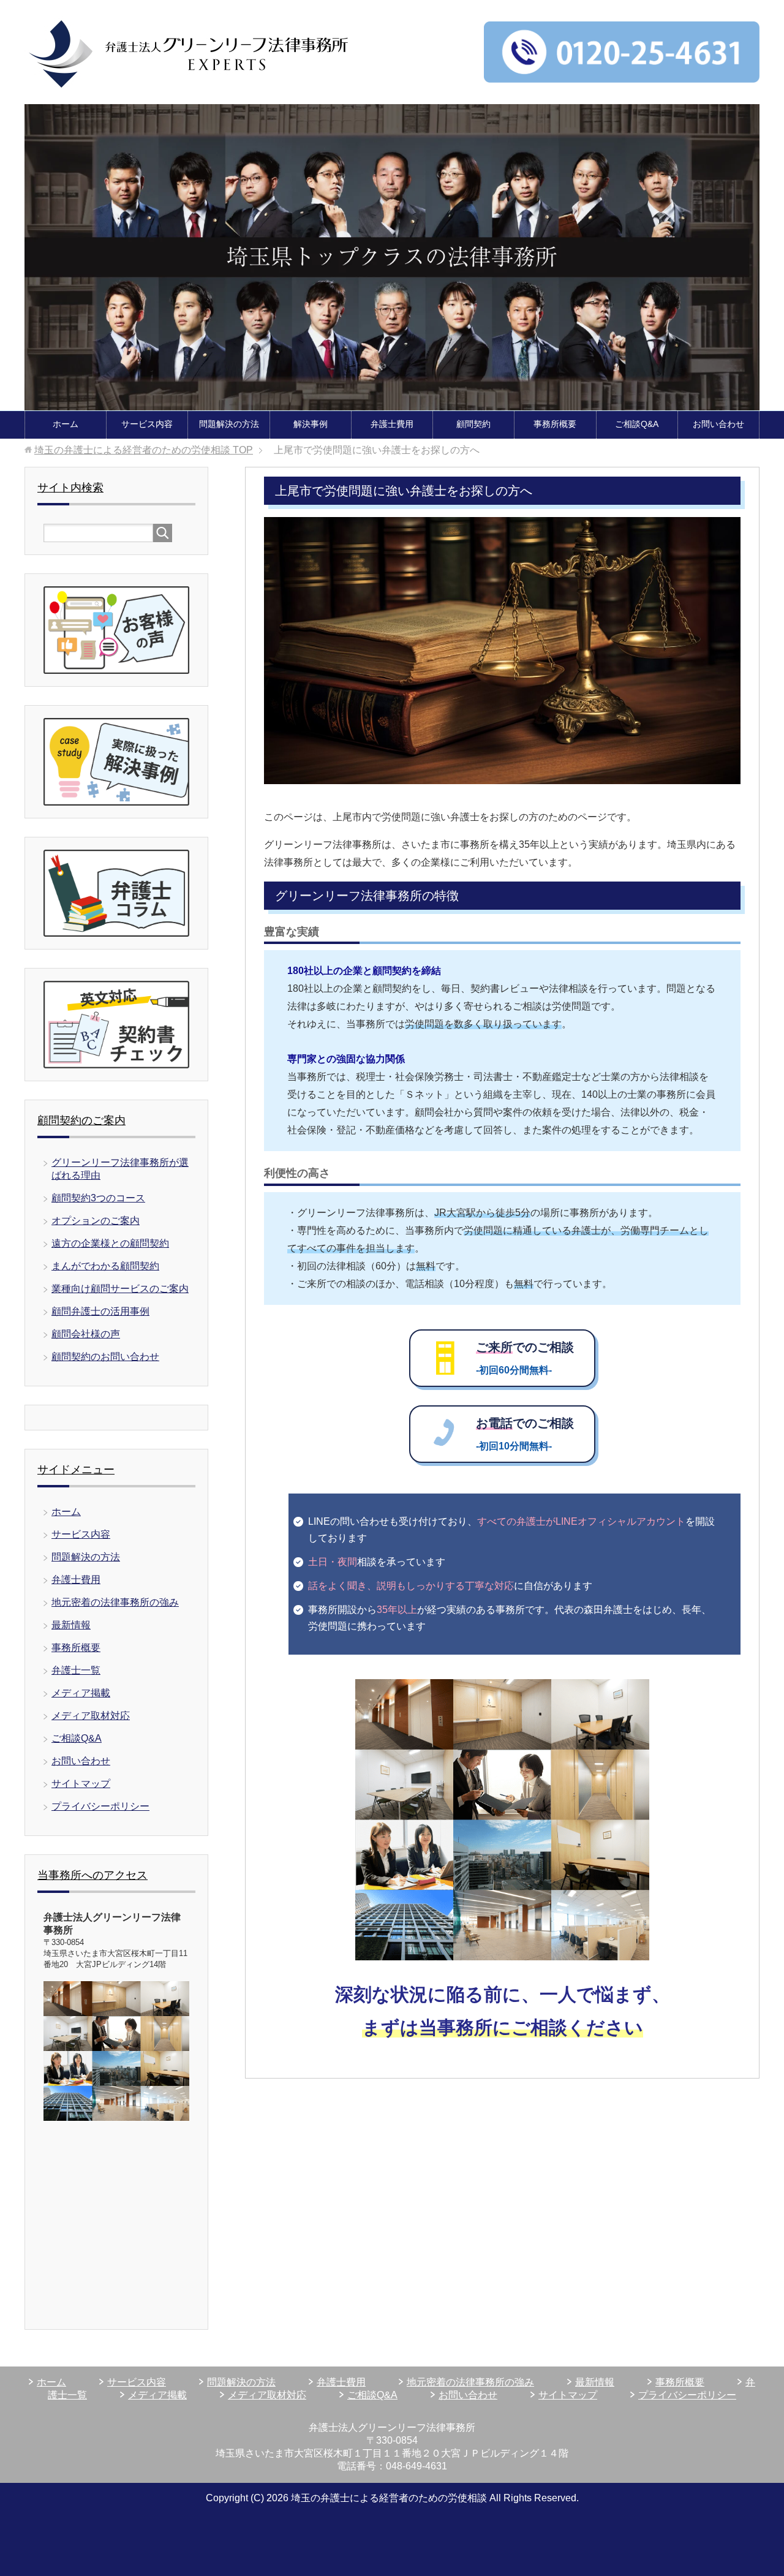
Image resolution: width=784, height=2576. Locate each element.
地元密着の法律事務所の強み (115, 1602)
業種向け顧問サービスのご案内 (120, 1289)
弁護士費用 (392, 424)
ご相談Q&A (637, 424)
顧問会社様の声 (86, 1334)
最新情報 (71, 1625)
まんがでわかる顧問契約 (105, 1266)
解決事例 (311, 424)
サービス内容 (147, 424)
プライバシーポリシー (100, 1806)
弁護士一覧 (76, 1670)
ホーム (66, 424)
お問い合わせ (718, 424)
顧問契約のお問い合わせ (105, 1357)
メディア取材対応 (91, 1716)
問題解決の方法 (229, 424)
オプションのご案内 (96, 1221)
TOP (144, 450)
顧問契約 (473, 424)
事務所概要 (555, 424)
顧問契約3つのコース (98, 1198)
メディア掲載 (81, 1693)
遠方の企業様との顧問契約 (110, 1243)
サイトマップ (81, 1784)
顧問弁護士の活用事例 (100, 1311)
